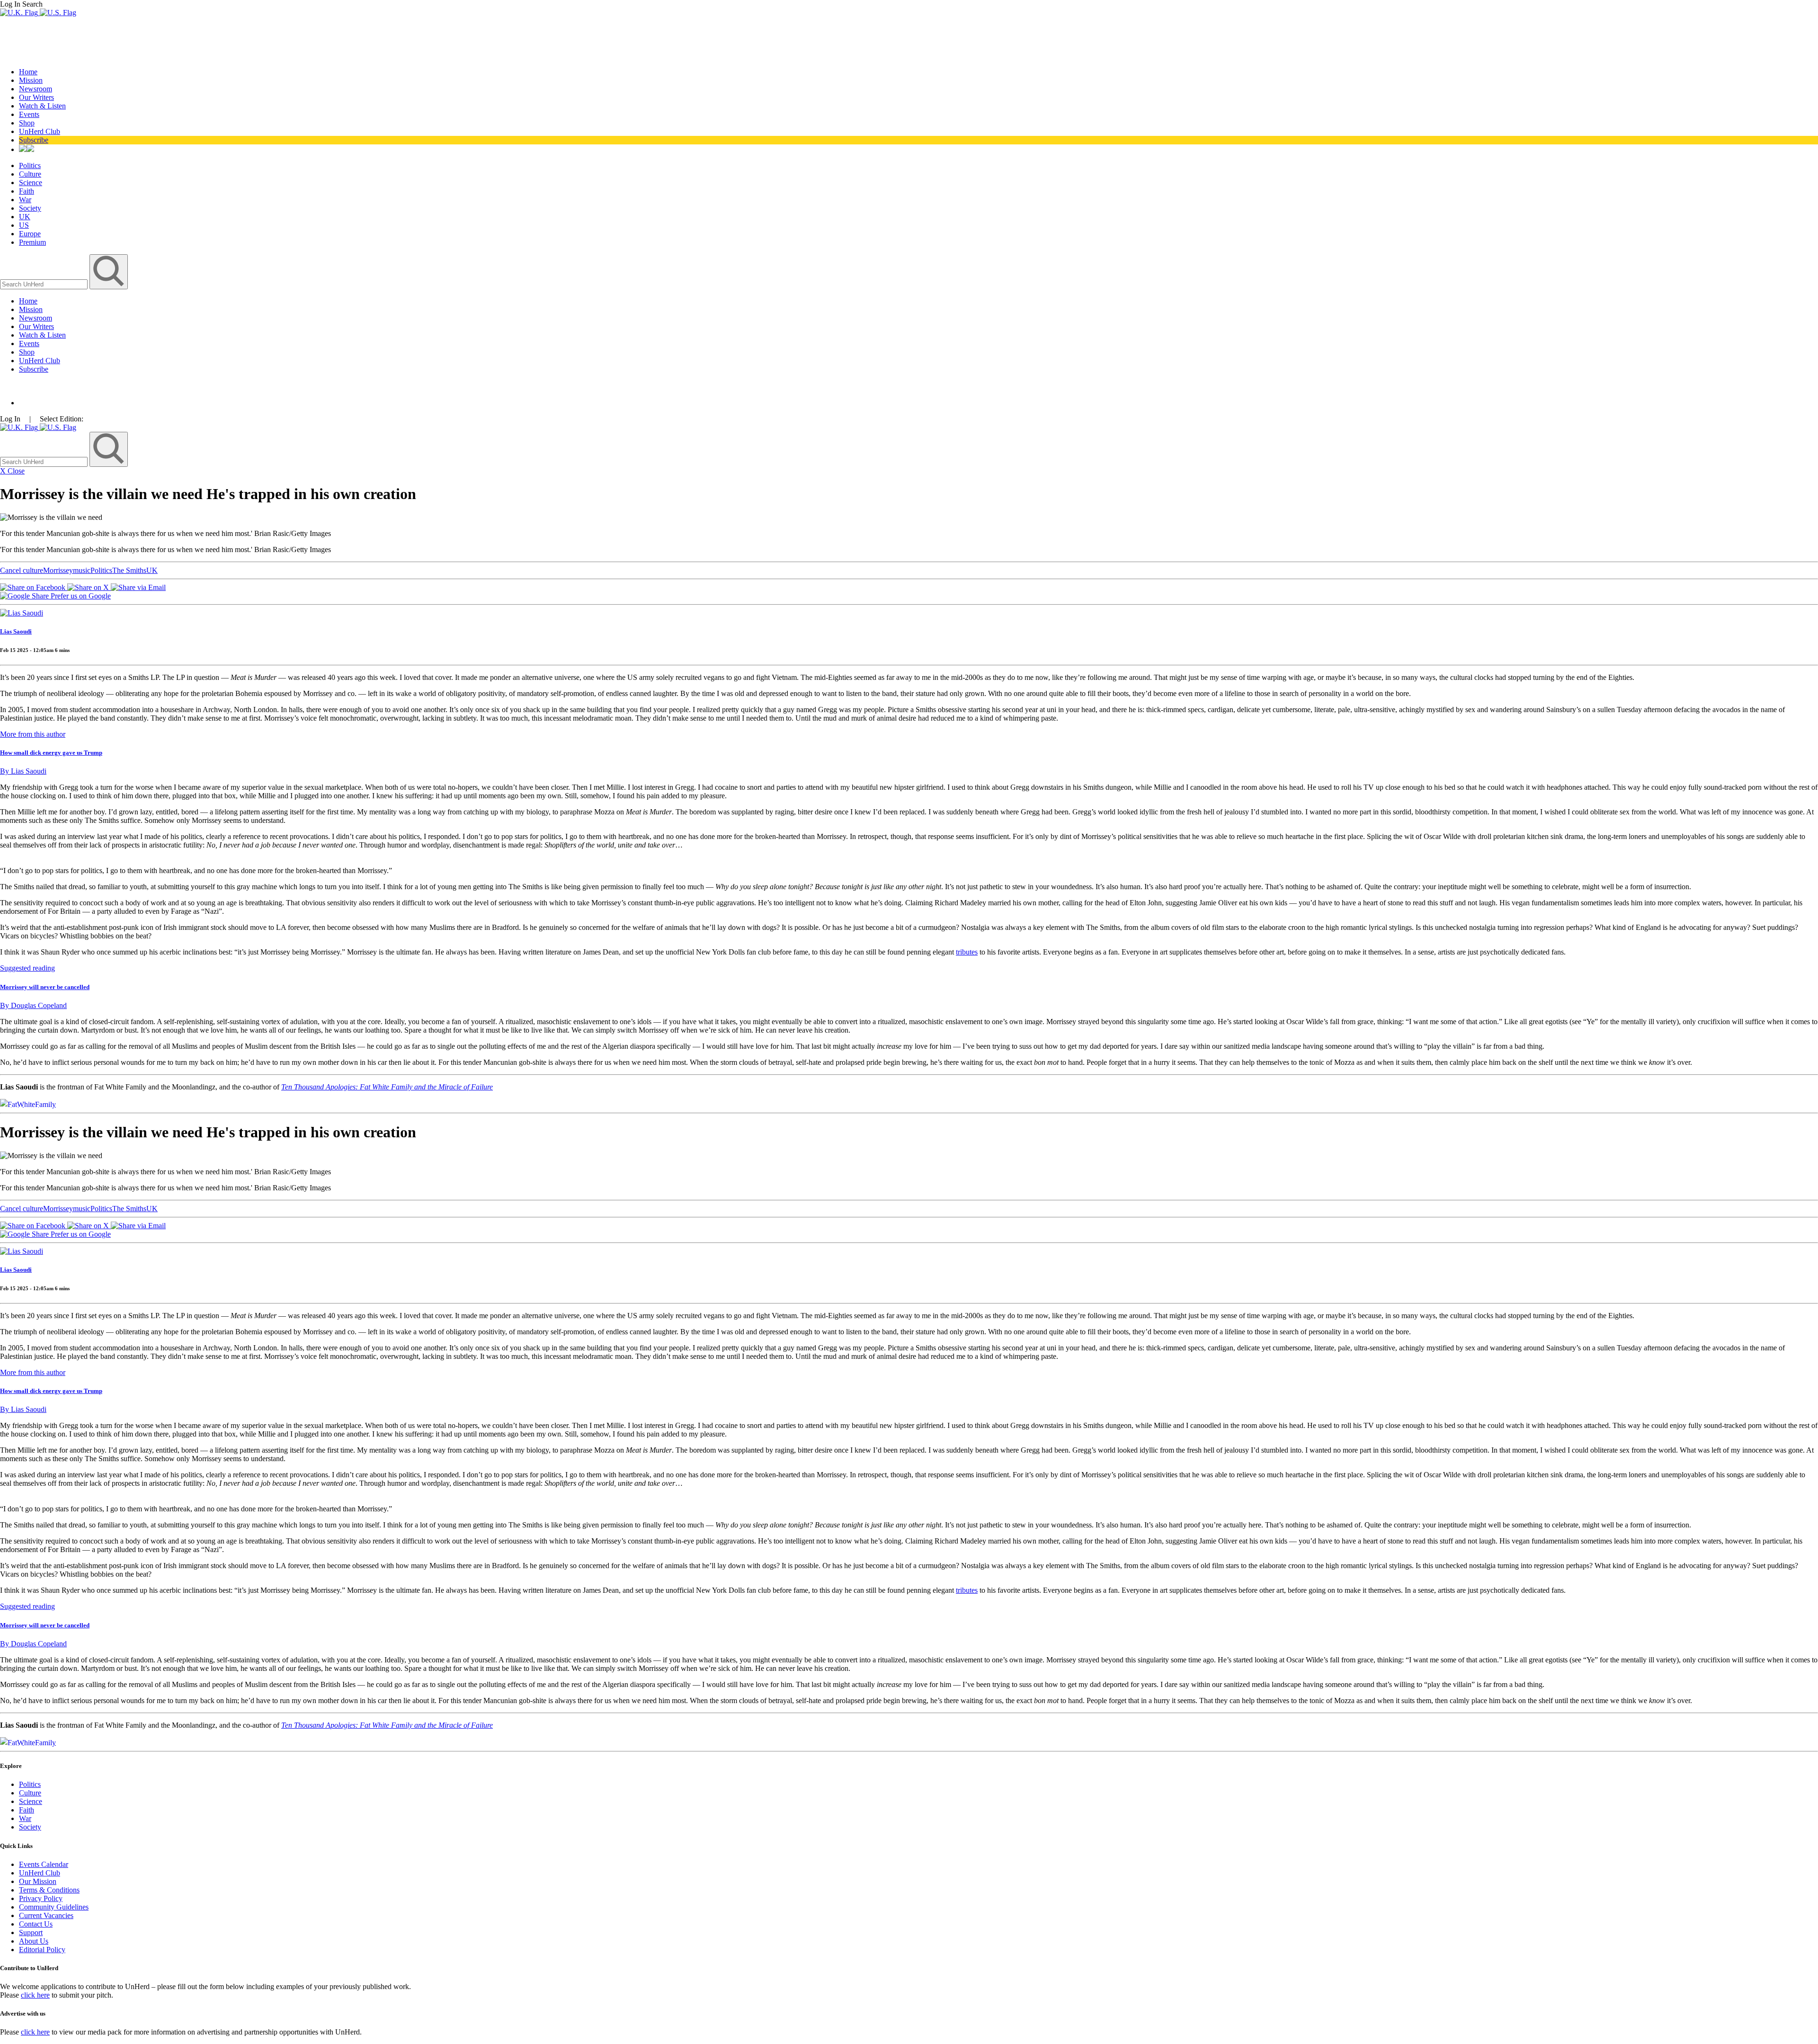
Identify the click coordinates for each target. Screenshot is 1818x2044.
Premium (32, 242)
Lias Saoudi (16, 631)
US (24, 225)
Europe (30, 234)
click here (35, 1995)
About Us (34, 1941)
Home (28, 72)
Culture (30, 174)
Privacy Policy (41, 1898)
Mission (31, 80)
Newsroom (36, 89)
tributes (967, 952)
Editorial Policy (42, 1950)
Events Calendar (44, 1864)
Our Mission (38, 1881)
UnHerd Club (40, 131)
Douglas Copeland (33, 1005)
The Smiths (129, 570)
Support (31, 1932)
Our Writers (36, 97)
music (82, 570)
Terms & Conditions (49, 1890)
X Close (12, 471)
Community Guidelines (54, 1907)
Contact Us (36, 1924)
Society (30, 208)
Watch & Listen (42, 106)
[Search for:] (45, 284)
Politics (30, 165)
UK (25, 217)
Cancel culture (22, 570)
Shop (27, 123)
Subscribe (34, 140)
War (25, 200)
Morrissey (58, 570)
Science (31, 183)
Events (29, 114)
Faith (27, 191)
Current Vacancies (46, 1915)
